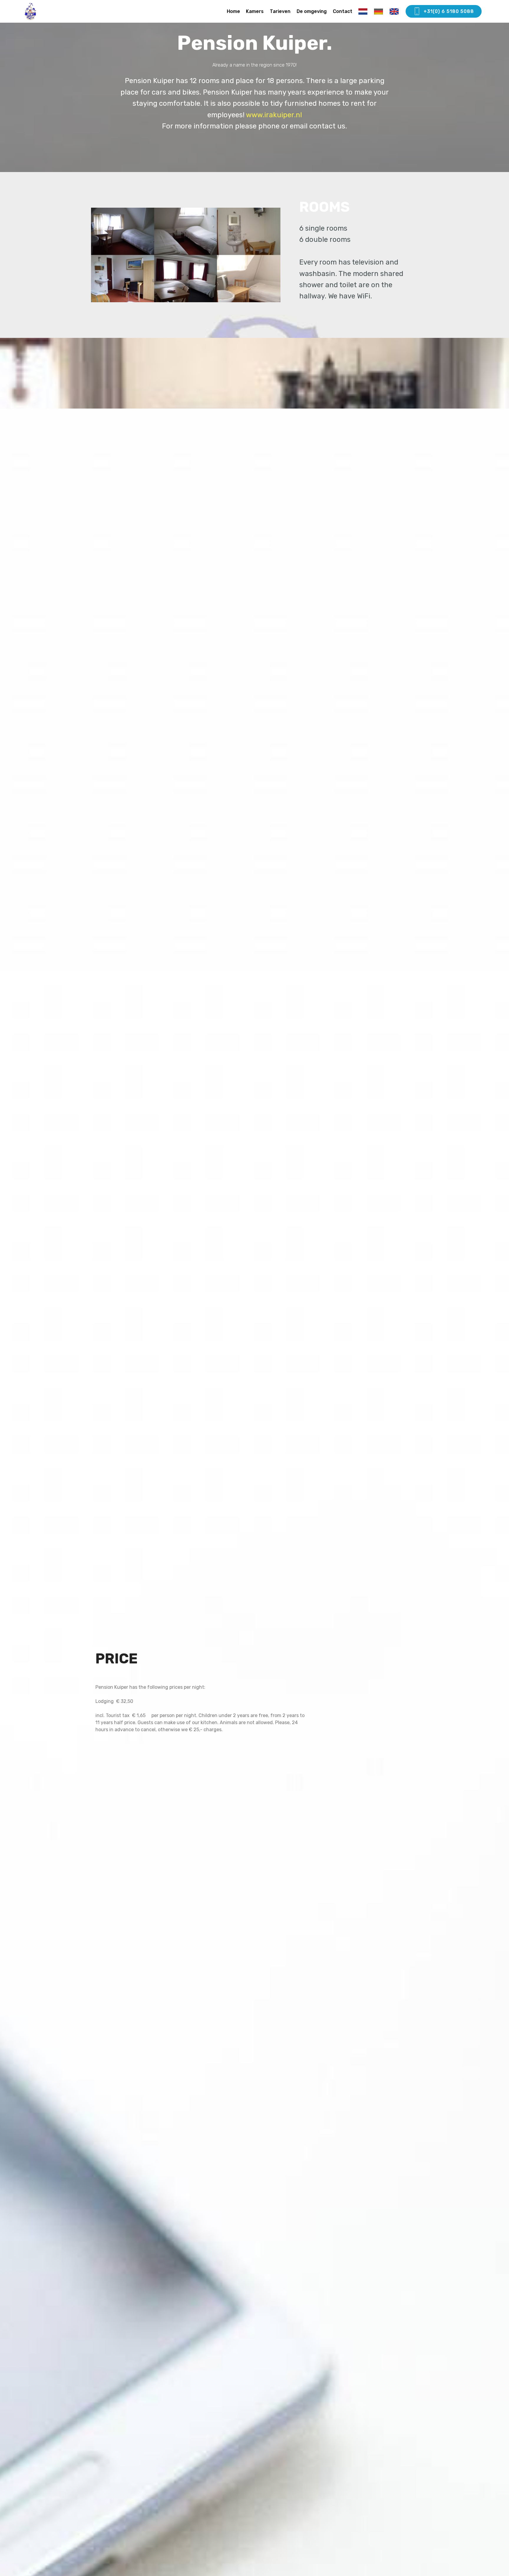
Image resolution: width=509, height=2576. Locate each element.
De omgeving (312, 11)
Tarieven (280, 11)
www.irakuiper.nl (274, 115)
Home (233, 11)
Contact (343, 11)
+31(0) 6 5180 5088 (449, 11)
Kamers (255, 11)
